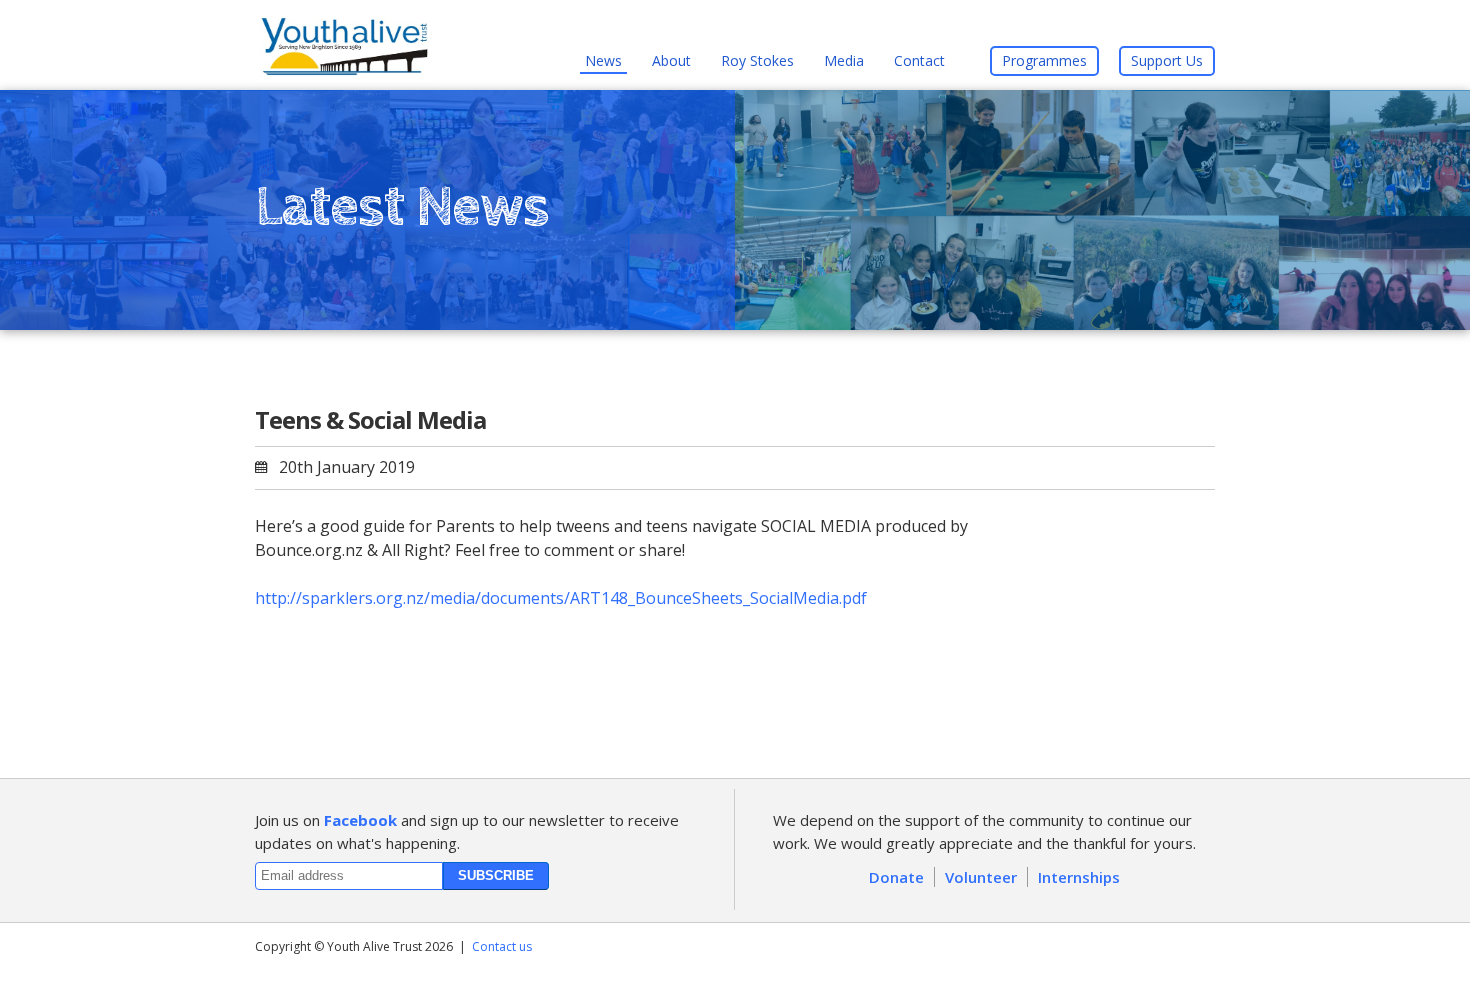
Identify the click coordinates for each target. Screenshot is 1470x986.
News (603, 60)
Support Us (1167, 60)
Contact (919, 60)
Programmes (1044, 60)
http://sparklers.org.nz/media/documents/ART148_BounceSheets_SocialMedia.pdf (561, 598)
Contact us (502, 946)
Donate (896, 877)
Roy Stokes (757, 60)
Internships (1079, 877)
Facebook (360, 820)
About (671, 60)
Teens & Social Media (370, 419)
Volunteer (981, 877)
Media (844, 60)
